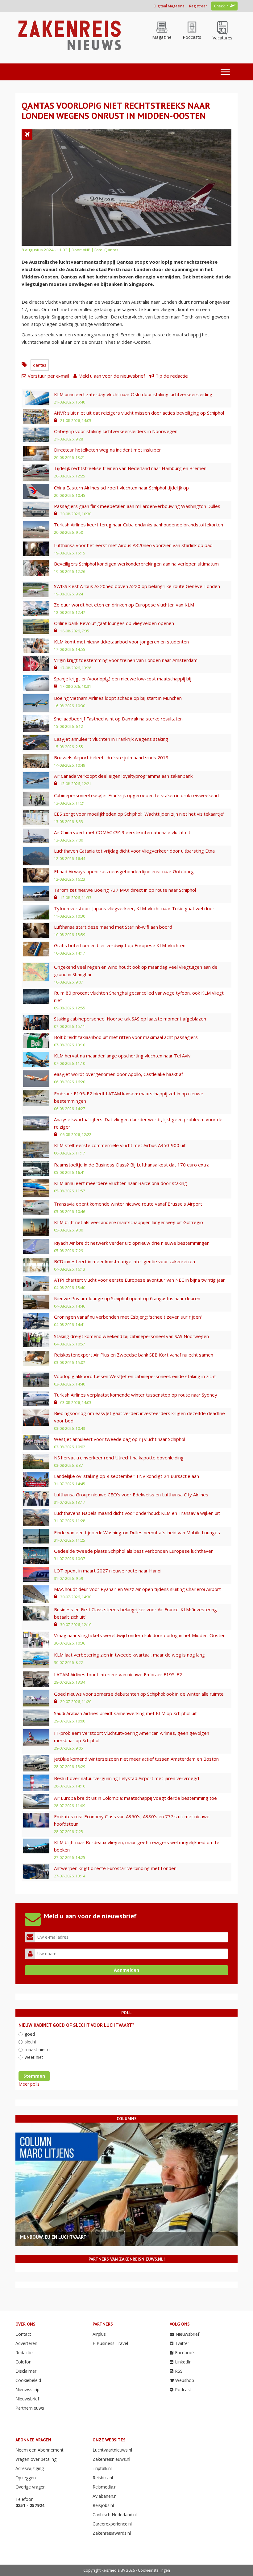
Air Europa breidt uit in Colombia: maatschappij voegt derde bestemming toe (135, 1798)
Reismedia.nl (105, 2487)
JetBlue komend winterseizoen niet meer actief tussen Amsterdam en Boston (136, 1759)
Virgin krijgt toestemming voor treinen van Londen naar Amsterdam (126, 660)
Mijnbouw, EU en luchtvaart (53, 2237)
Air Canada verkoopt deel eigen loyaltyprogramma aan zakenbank (123, 776)
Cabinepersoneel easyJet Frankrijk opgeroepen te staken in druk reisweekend (136, 795)
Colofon (23, 2362)
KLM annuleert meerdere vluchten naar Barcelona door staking (120, 1183)
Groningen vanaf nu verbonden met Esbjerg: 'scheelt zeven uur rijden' (128, 1317)
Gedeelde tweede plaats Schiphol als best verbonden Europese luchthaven (134, 1551)
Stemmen (34, 2076)
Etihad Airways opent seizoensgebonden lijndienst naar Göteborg (124, 871)
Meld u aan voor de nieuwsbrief (112, 376)
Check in (221, 6)
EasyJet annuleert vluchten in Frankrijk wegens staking (111, 739)
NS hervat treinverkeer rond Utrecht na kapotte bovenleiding (119, 1458)
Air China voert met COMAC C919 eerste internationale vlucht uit (122, 832)
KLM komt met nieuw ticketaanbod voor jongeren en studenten (121, 642)
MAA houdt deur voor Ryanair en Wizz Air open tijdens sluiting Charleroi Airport (137, 1589)
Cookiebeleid (28, 2380)
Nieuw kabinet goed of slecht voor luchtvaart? (77, 2025)
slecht (31, 2042)
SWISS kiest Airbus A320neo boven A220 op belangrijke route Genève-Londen (137, 586)
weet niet (34, 2057)
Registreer (198, 6)
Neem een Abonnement (39, 2450)
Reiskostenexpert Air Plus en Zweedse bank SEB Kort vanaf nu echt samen (134, 1355)
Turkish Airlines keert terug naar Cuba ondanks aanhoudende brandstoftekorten (139, 525)
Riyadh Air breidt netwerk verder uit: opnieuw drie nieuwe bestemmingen (132, 1243)
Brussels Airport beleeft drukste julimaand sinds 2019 (111, 757)
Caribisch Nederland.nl (115, 2515)
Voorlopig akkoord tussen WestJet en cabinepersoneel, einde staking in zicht (135, 1376)
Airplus (99, 2334)
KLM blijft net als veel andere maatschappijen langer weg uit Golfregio (129, 1222)
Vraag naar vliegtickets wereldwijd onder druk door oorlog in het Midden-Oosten (140, 1635)
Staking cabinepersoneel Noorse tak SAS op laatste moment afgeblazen (130, 1019)
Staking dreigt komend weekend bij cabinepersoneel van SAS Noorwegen (131, 1336)
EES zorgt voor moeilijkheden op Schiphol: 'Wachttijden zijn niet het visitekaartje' (139, 814)
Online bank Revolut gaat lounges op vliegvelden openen (114, 623)
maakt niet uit (38, 2049)
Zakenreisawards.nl (112, 2533)
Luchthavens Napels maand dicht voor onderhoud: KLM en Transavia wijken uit (137, 1513)
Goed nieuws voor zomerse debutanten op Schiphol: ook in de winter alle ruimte (139, 1694)
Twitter (182, 2343)
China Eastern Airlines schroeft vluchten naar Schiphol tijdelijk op (121, 488)
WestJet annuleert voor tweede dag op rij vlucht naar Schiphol (120, 1439)
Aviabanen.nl (105, 2496)
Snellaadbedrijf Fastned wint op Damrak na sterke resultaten (118, 719)
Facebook (185, 2353)
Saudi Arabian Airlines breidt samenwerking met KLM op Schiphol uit (125, 1713)
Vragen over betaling (36, 2459)
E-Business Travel (110, 2343)
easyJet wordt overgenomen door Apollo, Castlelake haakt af (118, 1074)
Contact (23, 2334)
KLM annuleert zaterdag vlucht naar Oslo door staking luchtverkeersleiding (133, 394)
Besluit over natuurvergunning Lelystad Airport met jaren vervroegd (126, 1778)
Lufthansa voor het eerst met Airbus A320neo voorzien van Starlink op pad (133, 545)
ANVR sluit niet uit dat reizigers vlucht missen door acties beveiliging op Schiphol (139, 413)
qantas (40, 365)
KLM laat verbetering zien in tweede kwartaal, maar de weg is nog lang (129, 1655)
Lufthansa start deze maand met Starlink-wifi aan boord (113, 927)
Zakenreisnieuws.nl (111, 2459)
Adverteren (26, 2343)
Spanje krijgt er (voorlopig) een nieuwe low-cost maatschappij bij (123, 679)
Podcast (183, 2389)
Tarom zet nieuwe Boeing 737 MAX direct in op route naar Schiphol (125, 890)
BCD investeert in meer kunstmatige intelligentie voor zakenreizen (124, 1261)
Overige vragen (31, 2487)
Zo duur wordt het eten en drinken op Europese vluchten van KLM (124, 605)
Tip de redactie (172, 376)
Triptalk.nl (102, 2468)
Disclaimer (26, 2371)
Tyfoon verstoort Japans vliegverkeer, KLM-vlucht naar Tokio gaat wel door (134, 908)
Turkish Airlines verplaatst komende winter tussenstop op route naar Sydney (136, 1395)
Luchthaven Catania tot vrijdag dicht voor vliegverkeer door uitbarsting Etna (134, 851)
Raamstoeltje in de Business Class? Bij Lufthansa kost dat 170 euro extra (132, 1165)
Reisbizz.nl (103, 2478)
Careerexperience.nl (112, 2524)
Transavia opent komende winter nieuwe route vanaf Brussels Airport (128, 1204)
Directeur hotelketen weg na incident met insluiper (108, 450)
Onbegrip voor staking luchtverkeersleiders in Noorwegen (116, 431)
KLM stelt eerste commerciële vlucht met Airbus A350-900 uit (120, 1145)
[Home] (69, 35)
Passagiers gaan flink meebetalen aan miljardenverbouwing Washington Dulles (137, 506)
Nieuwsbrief (27, 2399)
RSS (179, 2371)
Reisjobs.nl (103, 2505)
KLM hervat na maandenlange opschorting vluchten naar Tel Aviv (122, 1056)
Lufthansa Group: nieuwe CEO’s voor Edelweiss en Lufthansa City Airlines (131, 1495)
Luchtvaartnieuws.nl (112, 2450)
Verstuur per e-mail (48, 376)
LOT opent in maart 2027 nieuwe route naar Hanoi (108, 1571)
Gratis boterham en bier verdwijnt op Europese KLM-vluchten (120, 945)
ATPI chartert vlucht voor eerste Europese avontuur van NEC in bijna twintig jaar (139, 1280)
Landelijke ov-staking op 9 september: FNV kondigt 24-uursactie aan (126, 1476)
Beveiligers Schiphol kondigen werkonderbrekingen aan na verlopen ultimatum (136, 564)
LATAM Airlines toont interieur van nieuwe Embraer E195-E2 (118, 1674)
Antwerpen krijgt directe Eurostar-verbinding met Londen (115, 1868)
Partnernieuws (30, 2408)
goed (30, 2034)
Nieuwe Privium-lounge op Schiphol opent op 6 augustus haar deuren (127, 1298)
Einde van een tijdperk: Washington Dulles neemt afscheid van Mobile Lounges (137, 1532)
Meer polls (29, 2084)
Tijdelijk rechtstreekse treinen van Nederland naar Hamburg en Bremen (130, 468)
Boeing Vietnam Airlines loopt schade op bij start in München (118, 698)
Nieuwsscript (28, 2389)
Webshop (185, 2380)
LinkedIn (183, 2362)
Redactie (24, 2353)
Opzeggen (26, 2478)
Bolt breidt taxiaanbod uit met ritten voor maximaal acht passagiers (126, 1037)
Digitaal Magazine (169, 6)
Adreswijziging (30, 2468)
